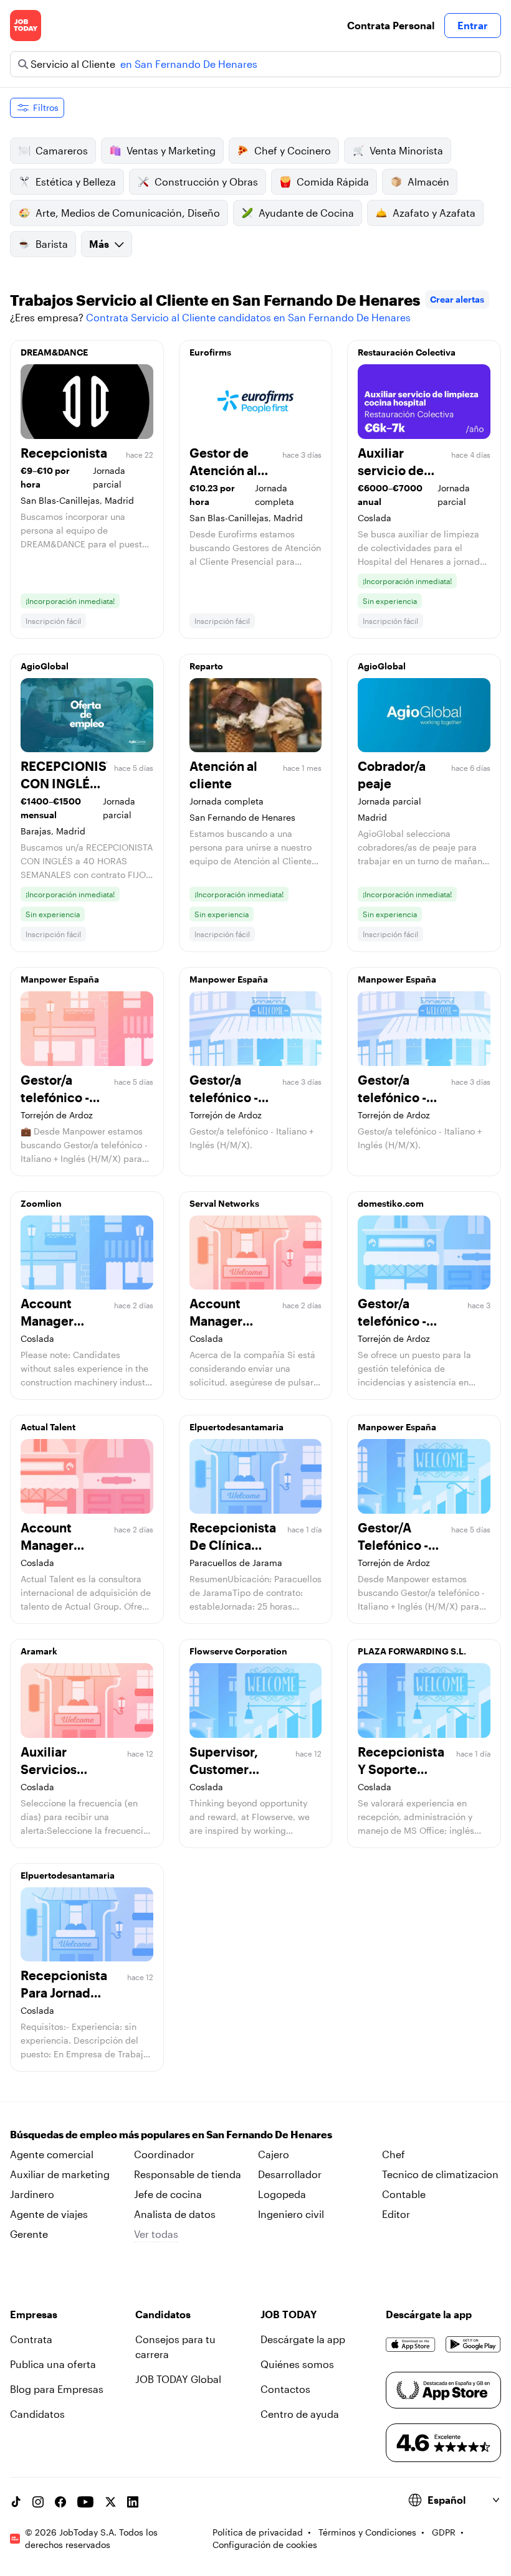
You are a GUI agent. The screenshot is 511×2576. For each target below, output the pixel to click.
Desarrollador (290, 2174)
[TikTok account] (16, 2502)
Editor (396, 2214)
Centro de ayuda (300, 2414)
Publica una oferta (53, 2364)
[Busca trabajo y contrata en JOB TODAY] (26, 26)
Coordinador (164, 2154)
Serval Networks (224, 1203)
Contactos (285, 2389)
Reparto (206, 666)
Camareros (62, 150)
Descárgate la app (303, 2339)
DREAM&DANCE (54, 352)
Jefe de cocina (168, 2194)
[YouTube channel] (85, 2502)
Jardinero (32, 2194)
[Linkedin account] (133, 2502)
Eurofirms (210, 352)
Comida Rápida (333, 182)
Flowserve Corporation (238, 1651)
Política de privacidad (258, 2532)
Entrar (473, 25)
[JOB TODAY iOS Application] (411, 2344)
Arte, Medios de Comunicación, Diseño (128, 213)
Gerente (29, 2234)
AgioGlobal (45, 666)
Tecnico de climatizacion (440, 2174)
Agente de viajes (49, 2214)
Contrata (31, 2339)
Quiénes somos (297, 2364)
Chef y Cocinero (293, 150)
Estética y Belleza (76, 182)
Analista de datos (175, 2214)
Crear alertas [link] (457, 299)
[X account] (110, 2502)
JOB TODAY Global (178, 2379)
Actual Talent (48, 1427)
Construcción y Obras (206, 182)
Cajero (274, 2154)
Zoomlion (41, 1203)
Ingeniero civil (291, 2214)
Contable (404, 2194)
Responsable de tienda (188, 2174)
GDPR (444, 2532)
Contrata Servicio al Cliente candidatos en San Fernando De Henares (248, 317)
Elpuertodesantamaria (236, 1427)
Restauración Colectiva (407, 352)
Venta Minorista (406, 150)
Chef (394, 2154)
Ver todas (156, 2234)
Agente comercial (52, 2154)
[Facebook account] (60, 2502)
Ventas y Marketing (171, 150)
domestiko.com (391, 1203)
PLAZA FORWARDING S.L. (412, 1651)
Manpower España (60, 979)
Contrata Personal (391, 25)
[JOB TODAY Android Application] (473, 2344)
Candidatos (37, 2414)
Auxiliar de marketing (60, 2174)
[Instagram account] (38, 2502)
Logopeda (282, 2194)
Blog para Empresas (57, 2389)
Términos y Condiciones (367, 2532)
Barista (52, 244)
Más (99, 244)
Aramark (39, 1651)
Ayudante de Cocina (306, 213)
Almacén (428, 182)
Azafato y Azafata (434, 213)
